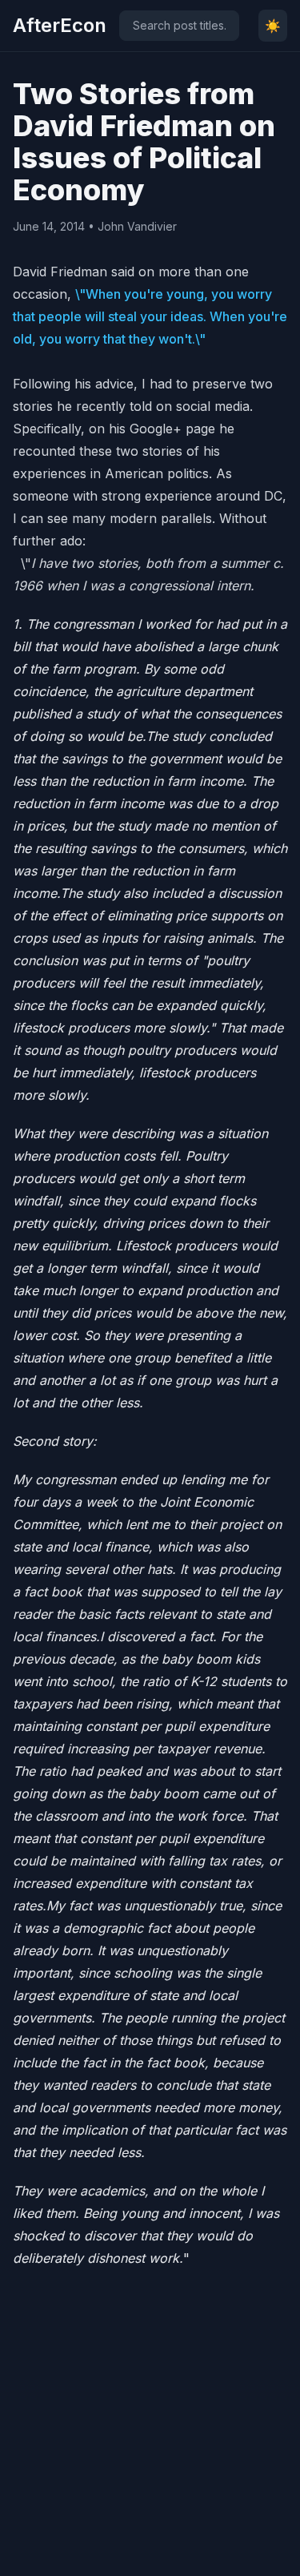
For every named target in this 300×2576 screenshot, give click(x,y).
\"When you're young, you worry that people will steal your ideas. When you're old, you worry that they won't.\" (150, 316)
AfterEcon (60, 25)
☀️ (273, 26)
